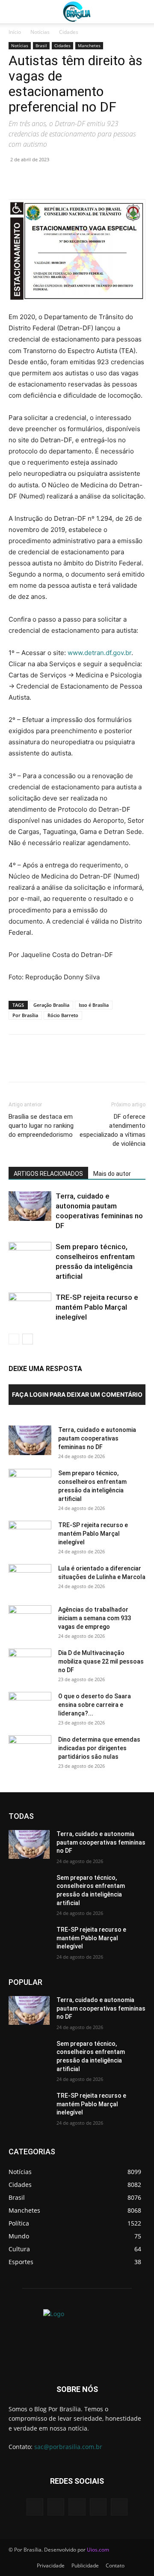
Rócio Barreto (63, 1015)
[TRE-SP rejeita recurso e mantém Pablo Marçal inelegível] (30, 1307)
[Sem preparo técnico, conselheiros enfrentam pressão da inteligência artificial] (30, 1257)
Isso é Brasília (94, 1005)
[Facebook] (17, 179)
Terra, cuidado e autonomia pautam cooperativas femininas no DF (97, 1438)
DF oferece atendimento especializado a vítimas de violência (113, 1130)
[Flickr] (77, 2507)
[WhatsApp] (76, 179)
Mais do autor (112, 1174)
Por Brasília (25, 1015)
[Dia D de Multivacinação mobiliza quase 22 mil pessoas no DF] (30, 1664)
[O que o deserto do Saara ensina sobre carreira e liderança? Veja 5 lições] (30, 1707)
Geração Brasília (51, 1005)
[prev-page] (14, 1339)
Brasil (41, 45)
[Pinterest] (56, 179)
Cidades (69, 32)
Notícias (40, 32)
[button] (15, 12)
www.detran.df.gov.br (99, 653)
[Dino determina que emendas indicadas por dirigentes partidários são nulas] (30, 1750)
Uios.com (98, 2550)
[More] (96, 179)
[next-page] (28, 1339)
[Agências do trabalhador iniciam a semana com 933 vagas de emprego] (30, 1620)
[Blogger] (35, 2507)
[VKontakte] (119, 2507)
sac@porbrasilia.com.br (68, 2447)
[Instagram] (98, 2507)
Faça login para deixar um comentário (77, 1394)
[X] (37, 179)
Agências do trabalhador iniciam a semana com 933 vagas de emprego (95, 1618)
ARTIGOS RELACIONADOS (48, 1174)
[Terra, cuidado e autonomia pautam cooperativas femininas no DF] (30, 1206)
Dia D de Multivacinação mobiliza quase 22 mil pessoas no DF (101, 1661)
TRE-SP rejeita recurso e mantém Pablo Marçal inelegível (97, 1307)
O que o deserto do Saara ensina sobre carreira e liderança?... (95, 1705)
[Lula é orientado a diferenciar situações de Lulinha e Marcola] (30, 1579)
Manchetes (89, 45)
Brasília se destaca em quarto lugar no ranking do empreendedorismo (41, 1126)
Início (15, 32)
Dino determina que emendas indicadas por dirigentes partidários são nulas (99, 1748)
